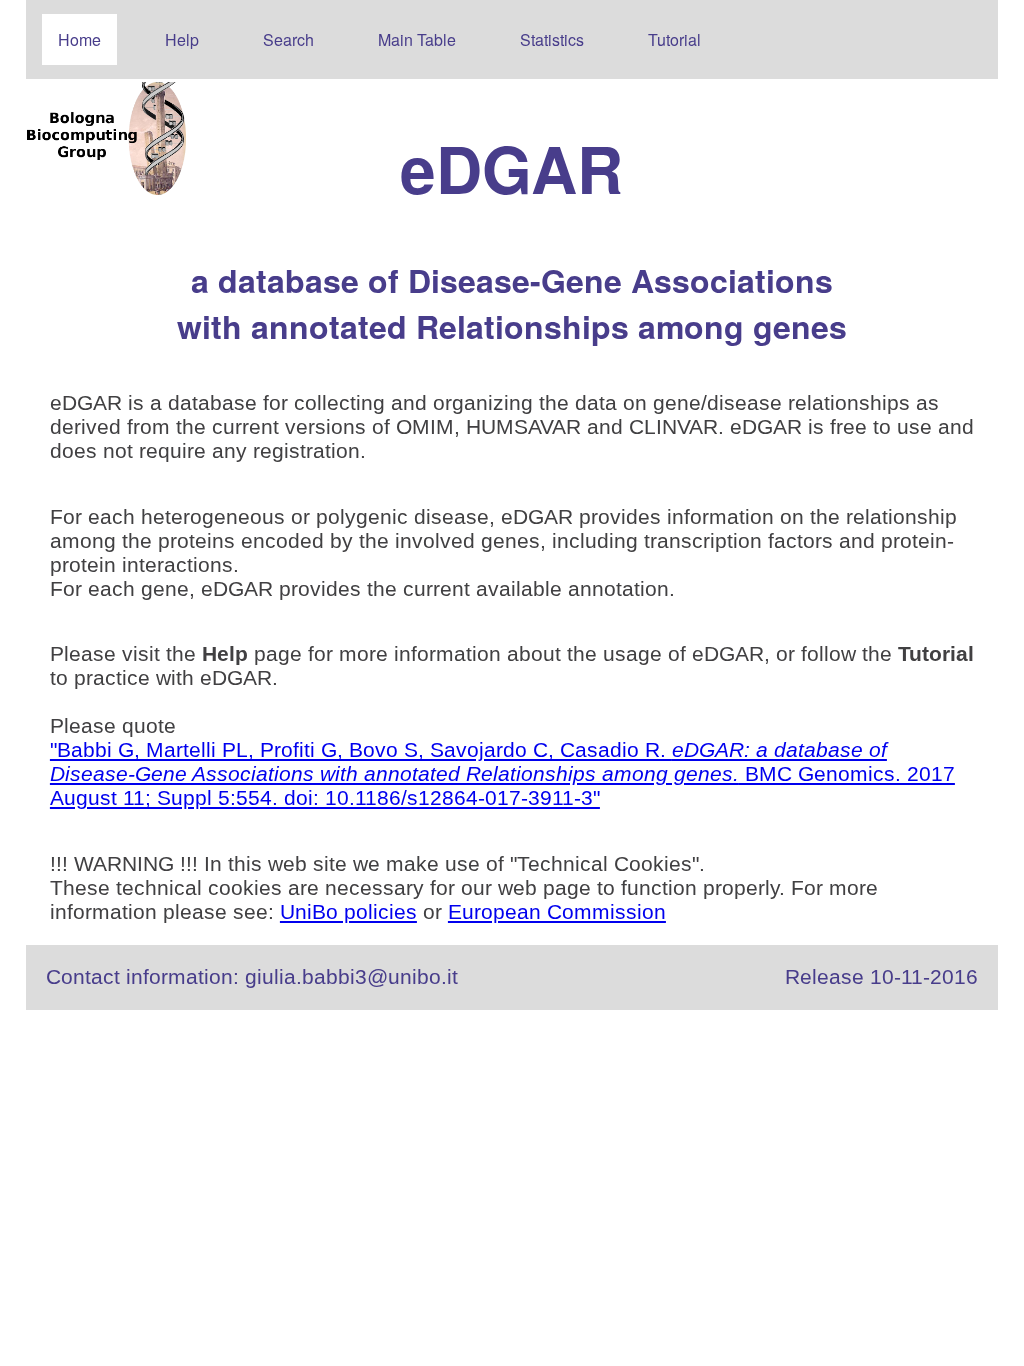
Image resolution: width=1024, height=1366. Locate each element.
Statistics (552, 39)
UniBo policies (348, 911)
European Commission (557, 911)
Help (182, 39)
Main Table (417, 39)
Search (288, 39)
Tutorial (674, 39)
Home (79, 39)
